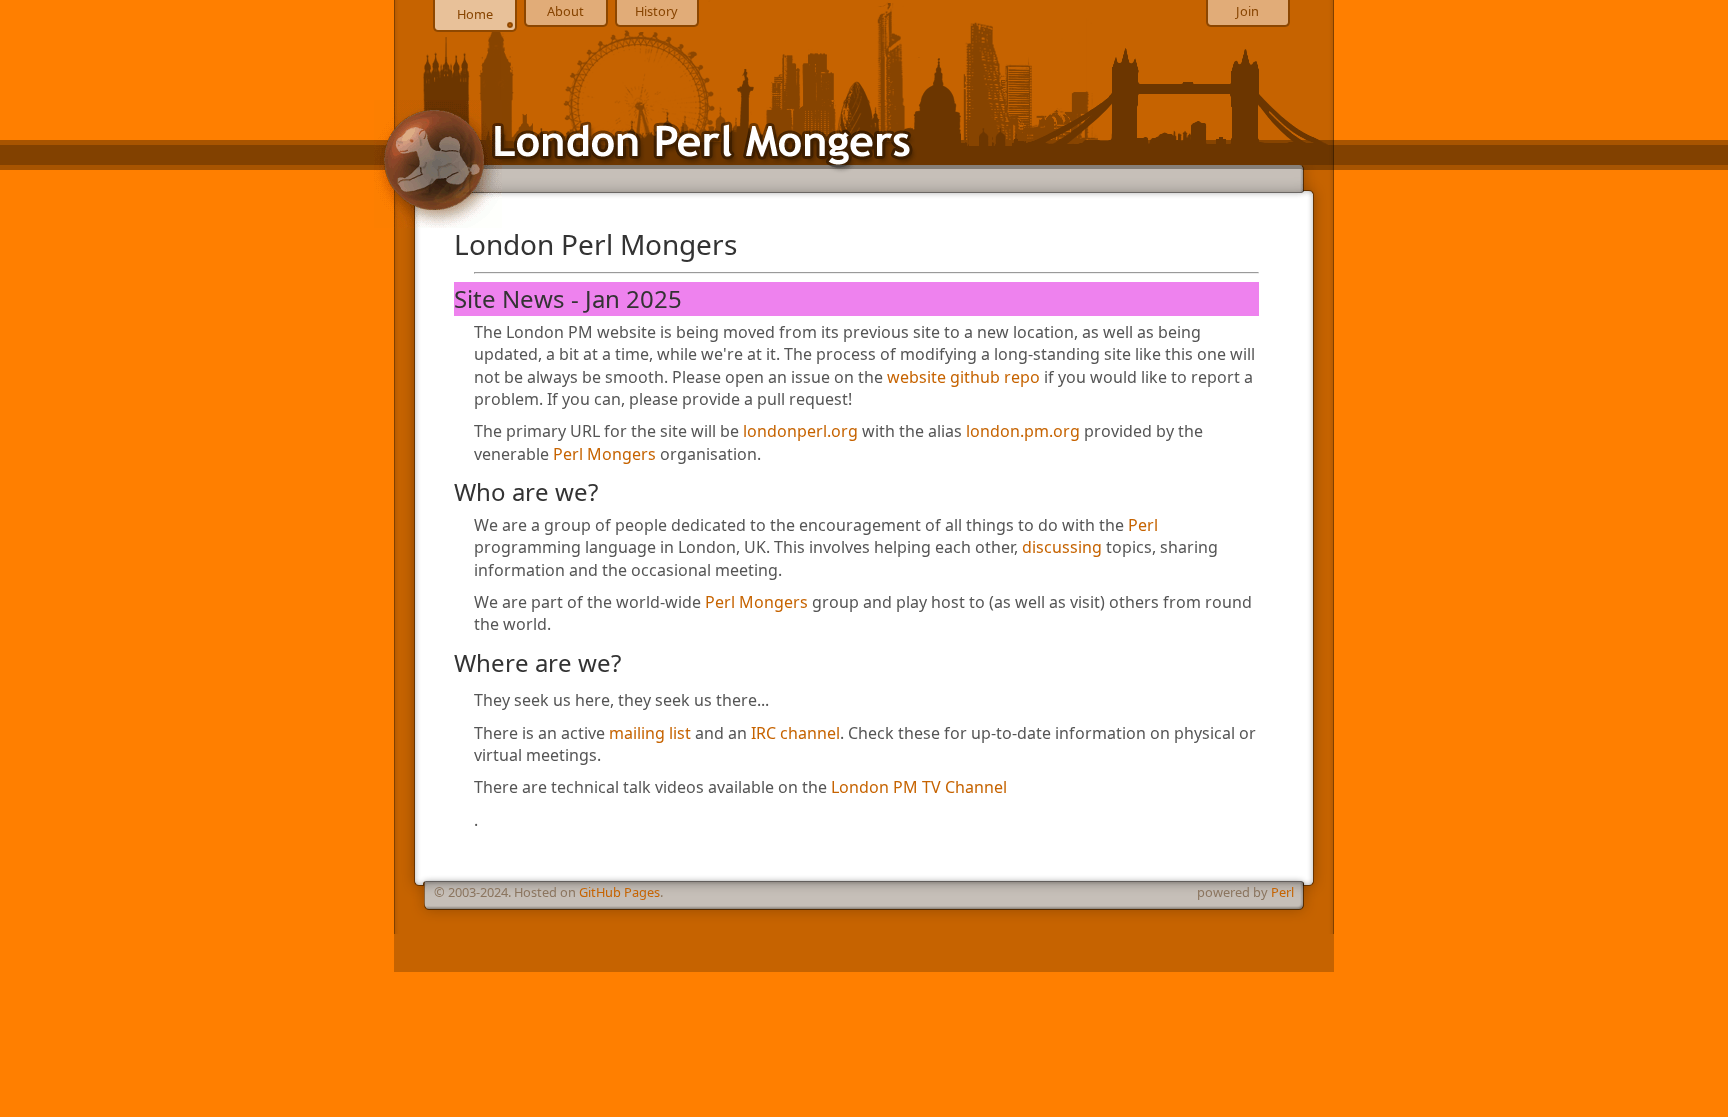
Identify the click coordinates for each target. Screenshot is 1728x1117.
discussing (1062, 547)
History (656, 11)
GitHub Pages (619, 892)
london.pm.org (1023, 431)
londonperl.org (800, 431)
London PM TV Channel (919, 787)
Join (1247, 11)
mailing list (650, 733)
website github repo (963, 377)
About (565, 11)
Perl (1143, 525)
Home (475, 14)
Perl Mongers (604, 454)
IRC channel (795, 733)
